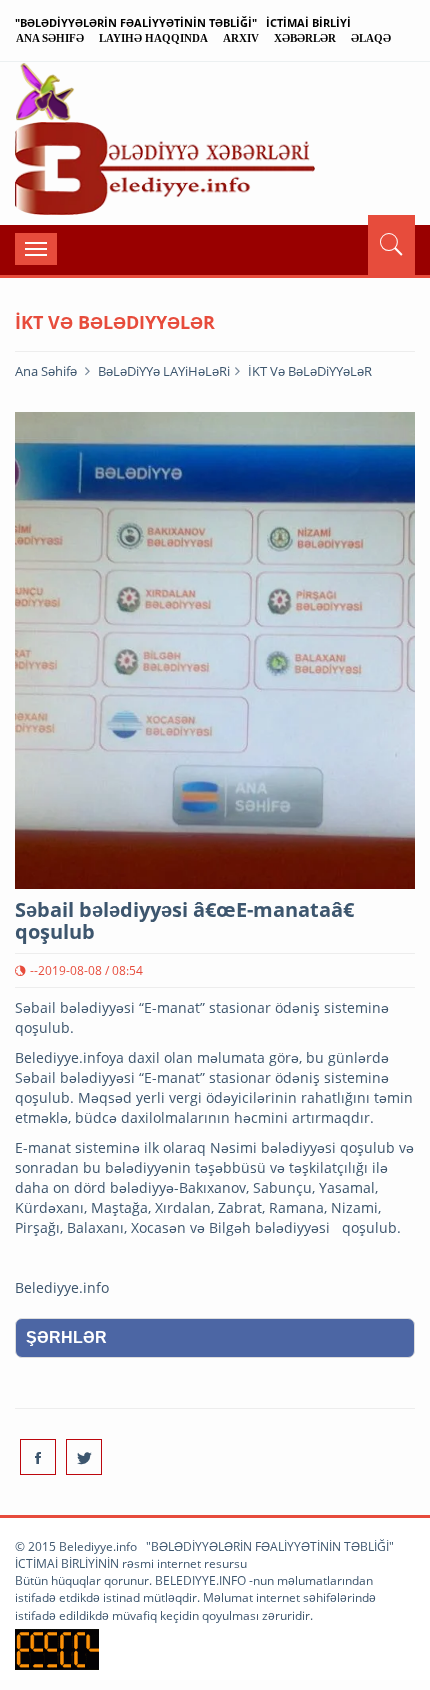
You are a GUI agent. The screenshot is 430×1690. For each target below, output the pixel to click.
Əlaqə (371, 38)
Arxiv (241, 38)
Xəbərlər (305, 38)
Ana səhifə (50, 38)
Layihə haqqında (153, 38)
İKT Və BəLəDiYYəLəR (310, 371)
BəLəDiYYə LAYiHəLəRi (164, 371)
